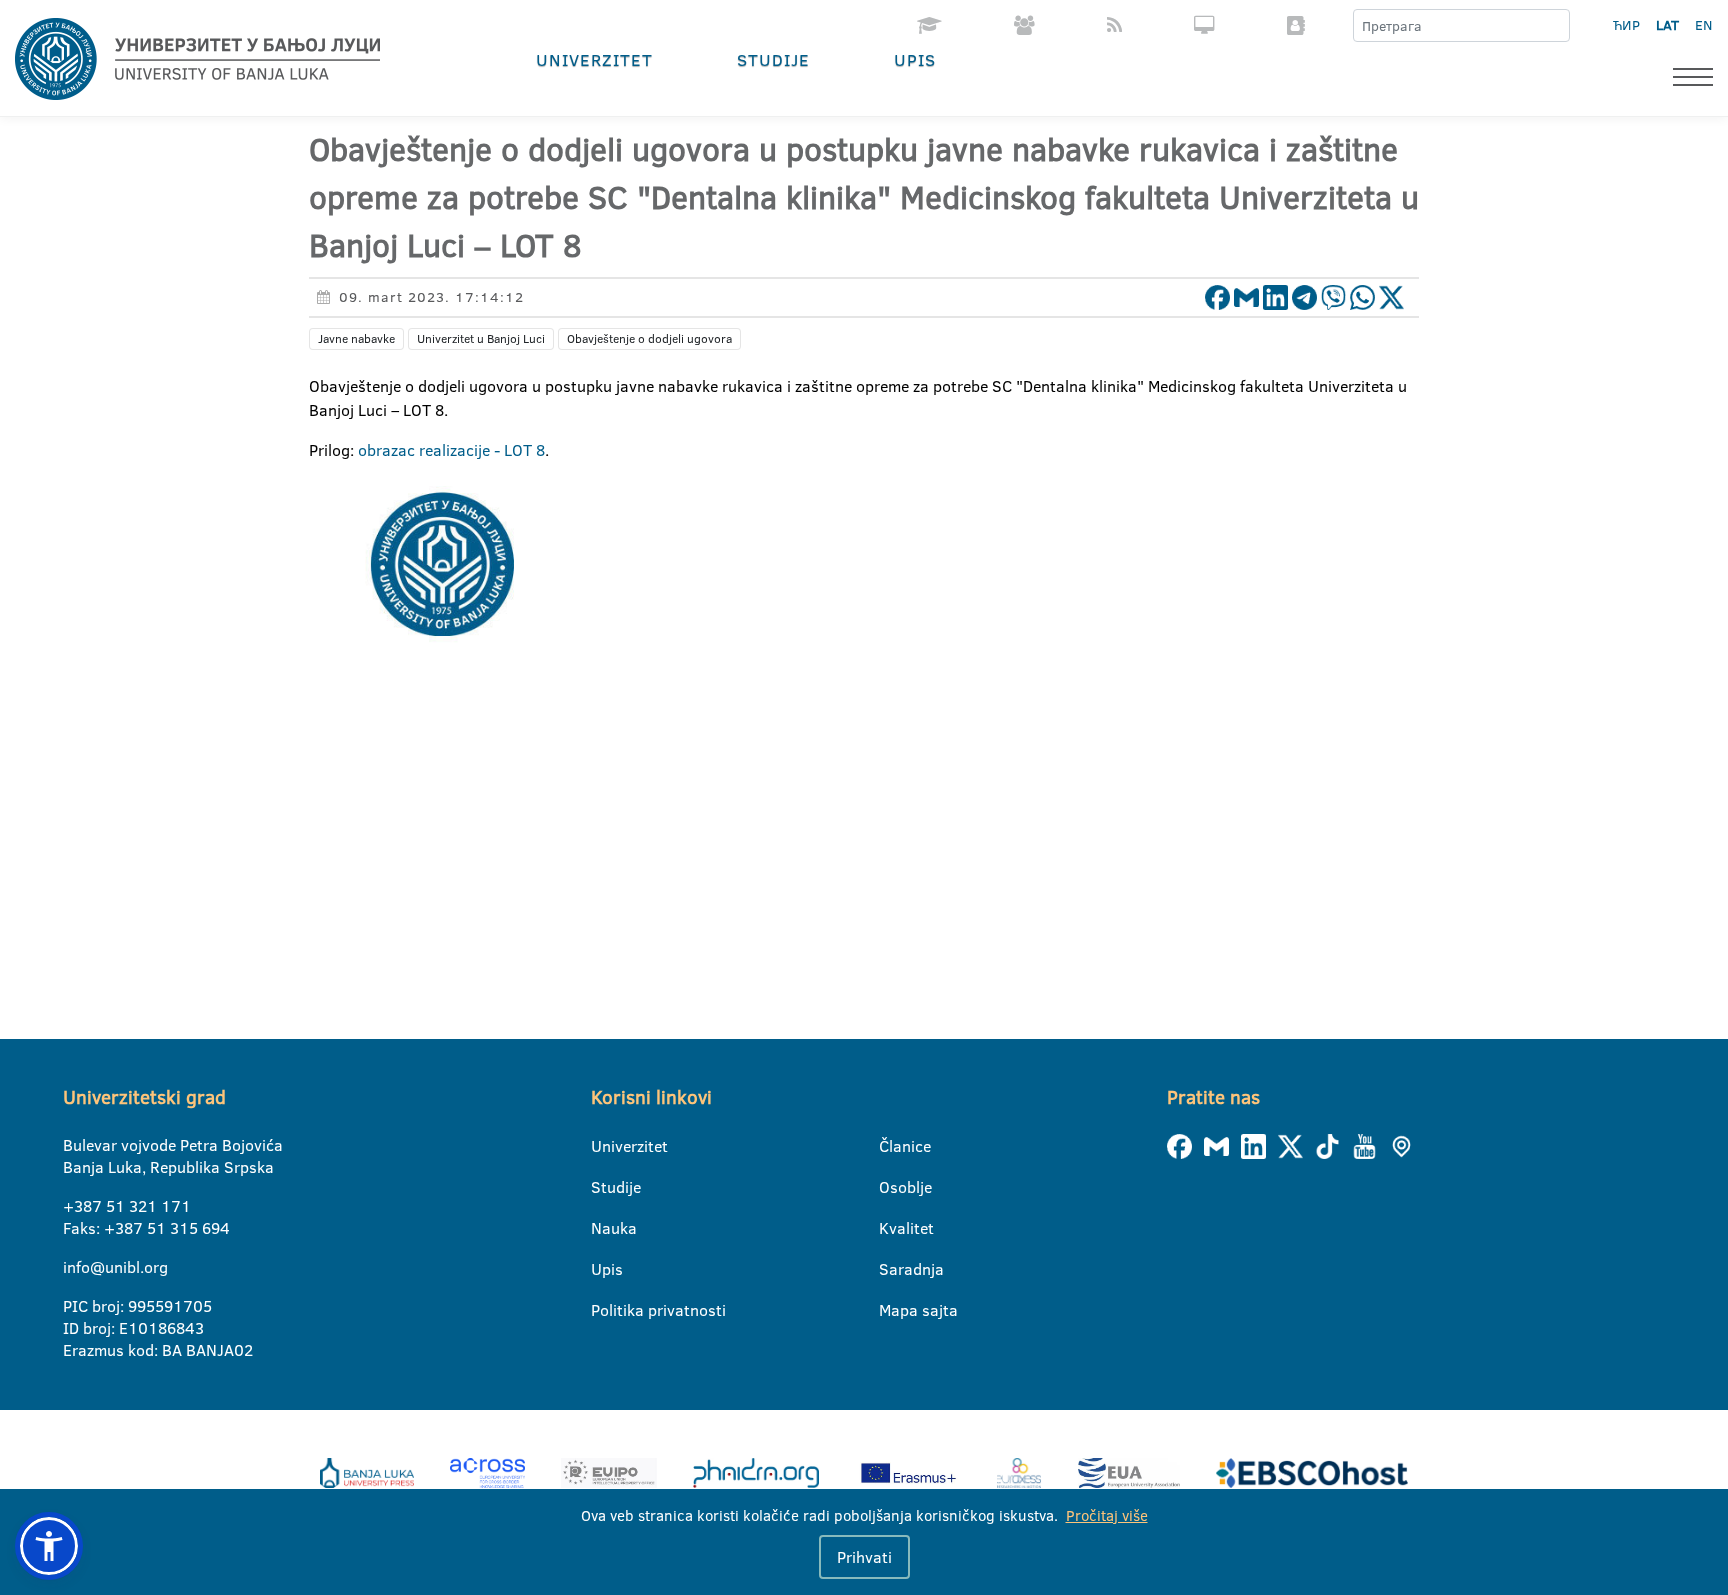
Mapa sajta (891, 1310)
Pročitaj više (1107, 1515)
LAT (1667, 25)
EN (1703, 25)
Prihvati (864, 1557)
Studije (773, 59)
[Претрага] (1554, 26)
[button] (49, 1546)
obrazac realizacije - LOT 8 (451, 450)
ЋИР (1626, 25)
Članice (891, 1146)
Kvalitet (891, 1228)
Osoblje (891, 1187)
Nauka (603, 1228)
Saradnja (891, 1269)
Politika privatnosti (603, 1310)
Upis (915, 59)
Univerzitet (594, 59)
